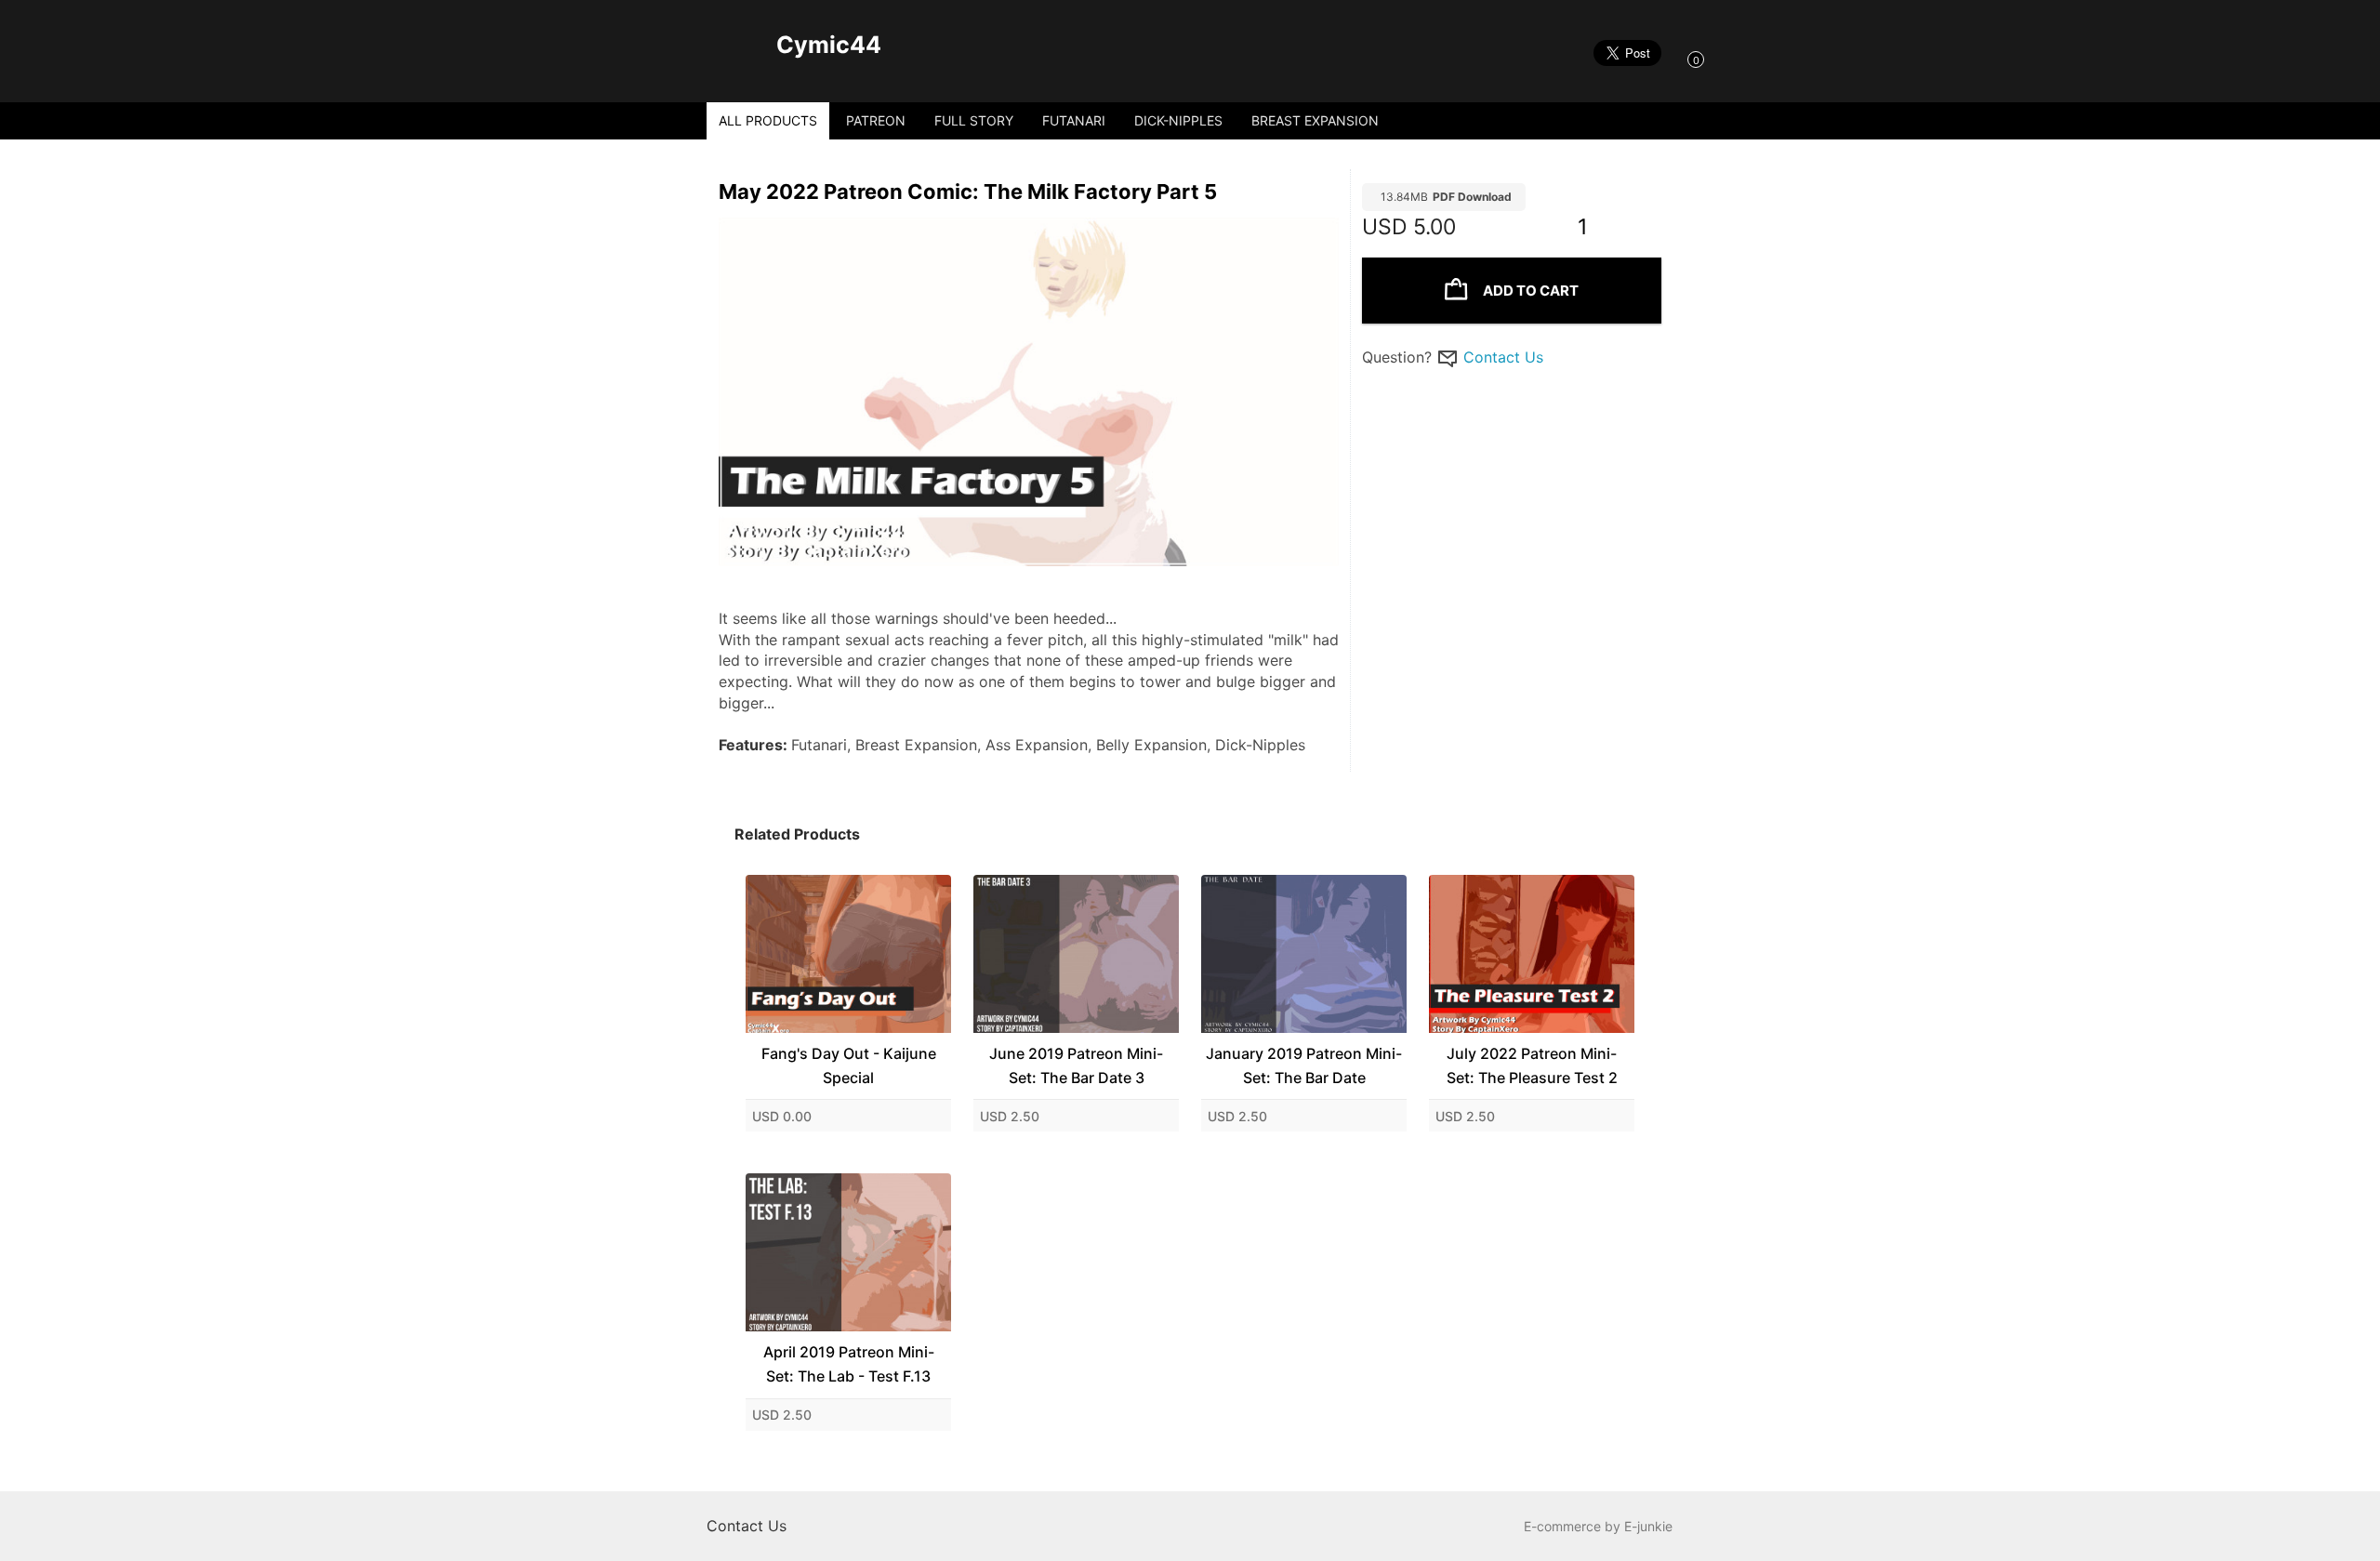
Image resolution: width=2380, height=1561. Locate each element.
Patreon (876, 120)
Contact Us (1503, 357)
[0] (1677, 59)
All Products (768, 120)
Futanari (1074, 120)
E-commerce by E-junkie (1598, 1526)
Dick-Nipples (1178, 120)
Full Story (974, 120)
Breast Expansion (1315, 120)
